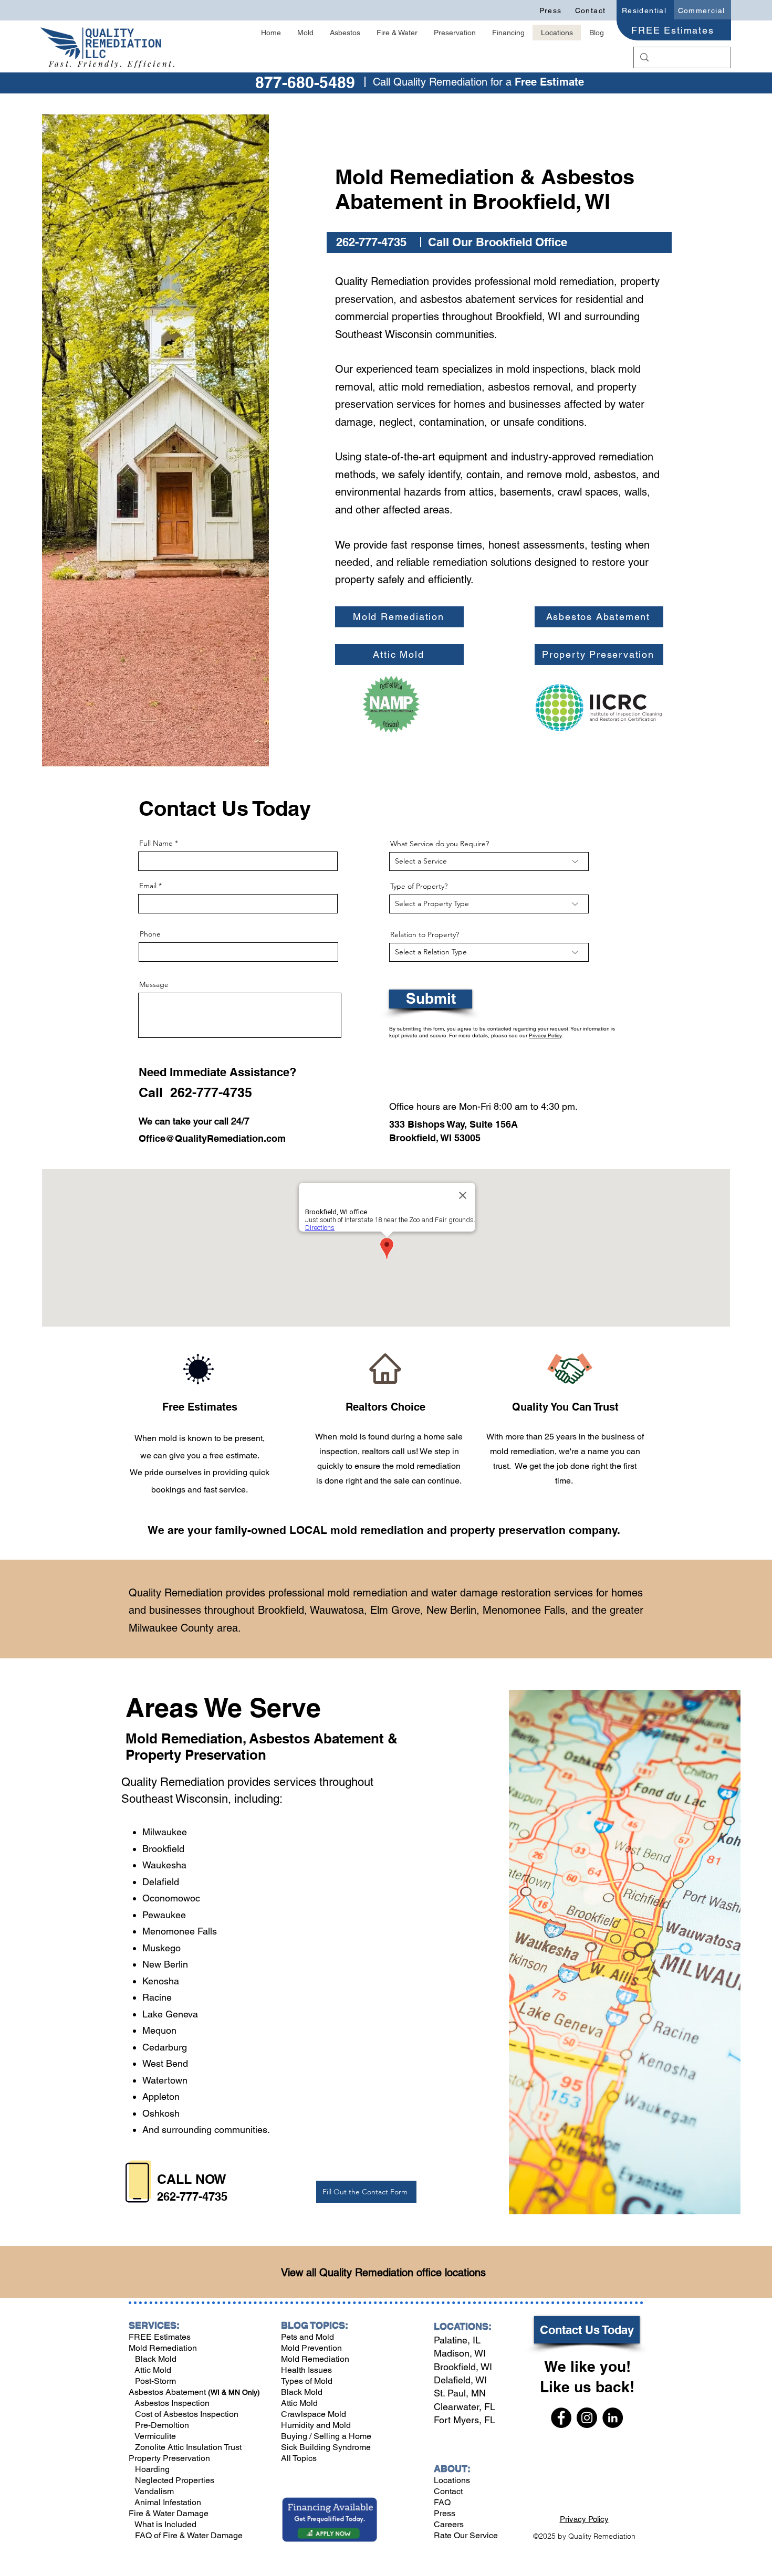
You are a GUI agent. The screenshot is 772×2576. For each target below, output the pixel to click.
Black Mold (153, 2359)
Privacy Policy (545, 1035)
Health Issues (306, 2370)
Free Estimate (549, 82)
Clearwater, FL (465, 2407)
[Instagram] (587, 2418)
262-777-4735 (192, 2196)
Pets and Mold (307, 2337)
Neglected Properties (174, 2480)
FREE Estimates (160, 2337)
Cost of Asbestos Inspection (186, 2414)
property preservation (508, 1530)
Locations (452, 2480)
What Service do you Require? (440, 844)
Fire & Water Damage (169, 2513)
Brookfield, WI (463, 2367)
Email (148, 886)
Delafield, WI (460, 2380)
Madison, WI (460, 2353)
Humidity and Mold (316, 2425)
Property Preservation (196, 1755)
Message (154, 984)
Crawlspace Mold (314, 2414)
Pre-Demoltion (161, 2425)
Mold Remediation (184, 1738)
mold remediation (377, 1530)
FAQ (442, 2502)
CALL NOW (192, 2179)
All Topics (299, 2458)
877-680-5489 (305, 82)
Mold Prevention (311, 2348)
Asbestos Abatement (168, 2392)
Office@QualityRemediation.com (212, 1138)
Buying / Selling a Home (326, 2436)
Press (445, 2513)
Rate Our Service (466, 2535)
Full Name (156, 843)
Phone (150, 934)
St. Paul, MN (460, 2393)
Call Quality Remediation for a (444, 82)
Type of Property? (419, 886)
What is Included (165, 2524)
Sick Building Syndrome (326, 2447)
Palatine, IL (457, 2340)
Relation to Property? (425, 934)
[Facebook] (561, 2418)
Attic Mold (153, 2370)
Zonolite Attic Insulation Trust (187, 2447)
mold (348, 1437)
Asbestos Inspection (171, 2403)
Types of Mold (307, 2381)
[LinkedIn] (613, 2418)
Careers (449, 2524)
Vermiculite (154, 2436)
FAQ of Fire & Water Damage (188, 2535)
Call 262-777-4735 (195, 1092)
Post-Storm (155, 2381)
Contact (448, 2491)
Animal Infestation (167, 2502)
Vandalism (154, 2491)
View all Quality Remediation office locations (383, 2273)
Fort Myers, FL (465, 2420)
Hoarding (151, 2469)
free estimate (233, 1455)
